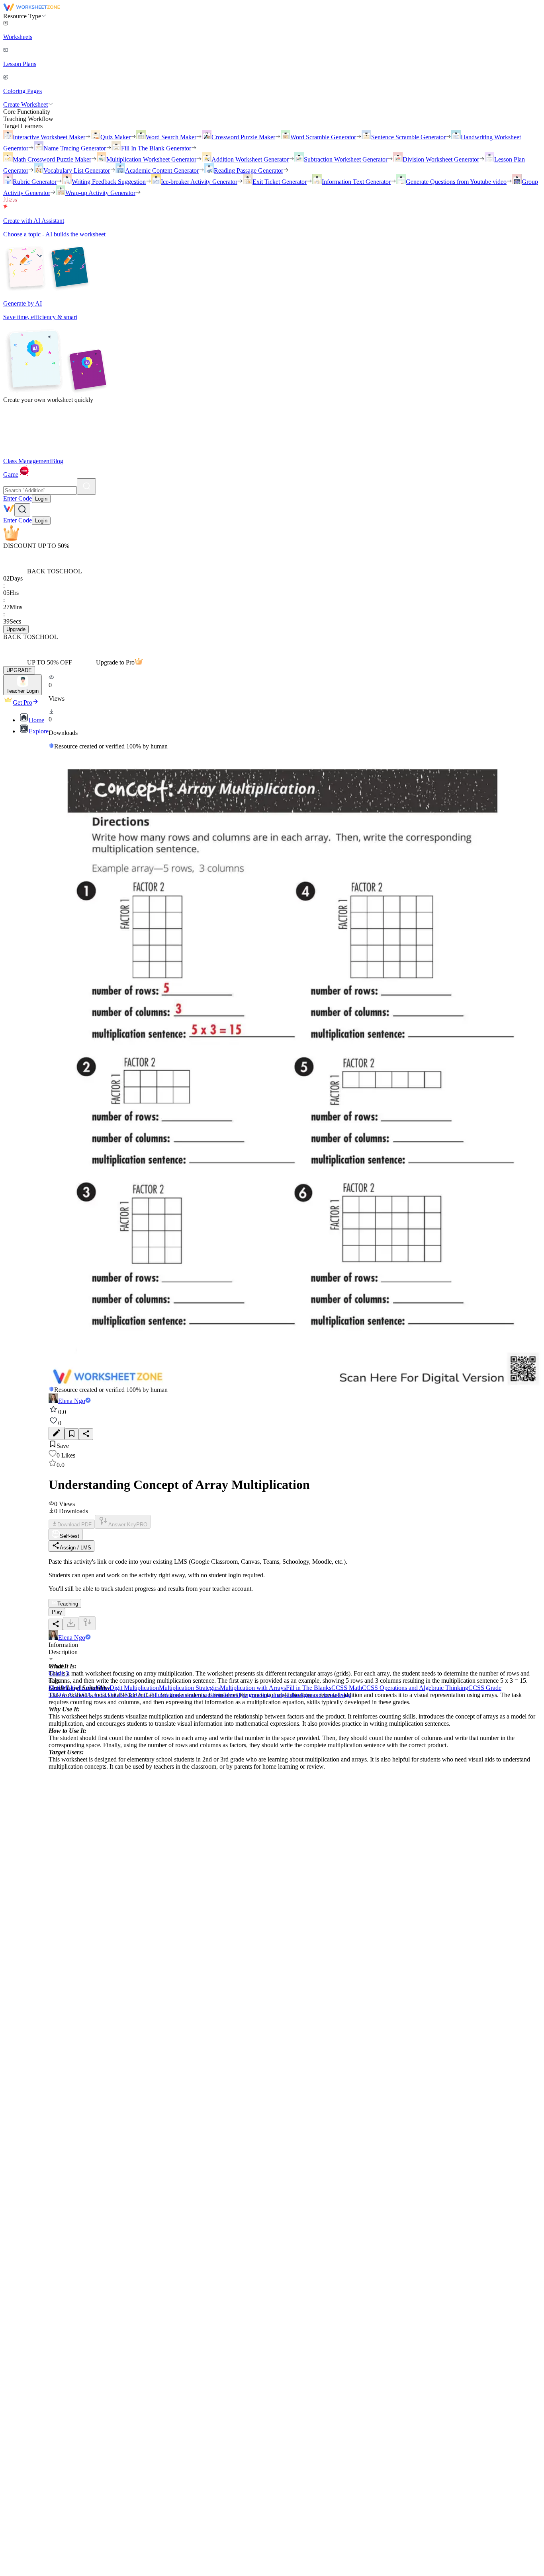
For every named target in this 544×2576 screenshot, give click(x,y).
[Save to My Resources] (72, 1434)
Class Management (27, 461)
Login (41, 499)
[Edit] (57, 1433)
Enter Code (18, 498)
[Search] (86, 486)
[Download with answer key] (87, 1623)
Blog (57, 461)
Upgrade (16, 629)
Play (57, 1612)
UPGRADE (19, 670)
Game (11, 474)
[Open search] (22, 510)
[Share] (86, 1434)
